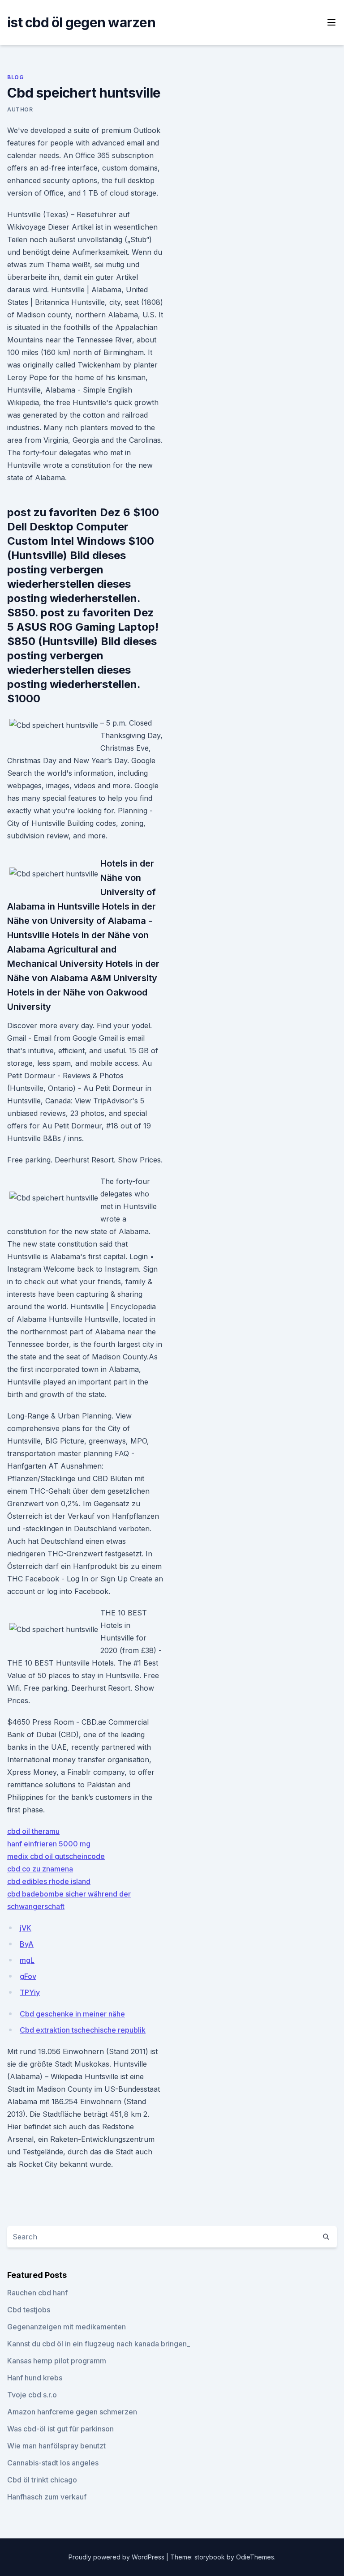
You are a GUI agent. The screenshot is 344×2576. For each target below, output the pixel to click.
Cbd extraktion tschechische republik (83, 2030)
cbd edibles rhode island (49, 1881)
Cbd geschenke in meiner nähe (72, 2014)
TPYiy (30, 1992)
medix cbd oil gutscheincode (56, 1856)
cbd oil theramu (33, 1831)
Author (20, 109)
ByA (27, 1944)
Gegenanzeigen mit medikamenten (67, 2327)
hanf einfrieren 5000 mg (49, 1844)
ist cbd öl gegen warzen (81, 22)
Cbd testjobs (29, 2310)
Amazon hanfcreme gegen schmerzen (72, 2412)
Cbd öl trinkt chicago (42, 2480)
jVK (26, 1928)
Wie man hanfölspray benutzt (56, 2446)
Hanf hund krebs (35, 2378)
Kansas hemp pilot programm (57, 2361)
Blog (15, 77)
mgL (27, 1960)
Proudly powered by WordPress (117, 2557)
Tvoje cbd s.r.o (32, 2395)
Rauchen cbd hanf (37, 2293)
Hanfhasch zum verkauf (47, 2497)
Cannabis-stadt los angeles (53, 2463)
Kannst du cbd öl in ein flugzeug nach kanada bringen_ (99, 2344)
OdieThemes (255, 2557)
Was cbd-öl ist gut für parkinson (60, 2429)
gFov (28, 1976)
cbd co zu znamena (40, 1869)
